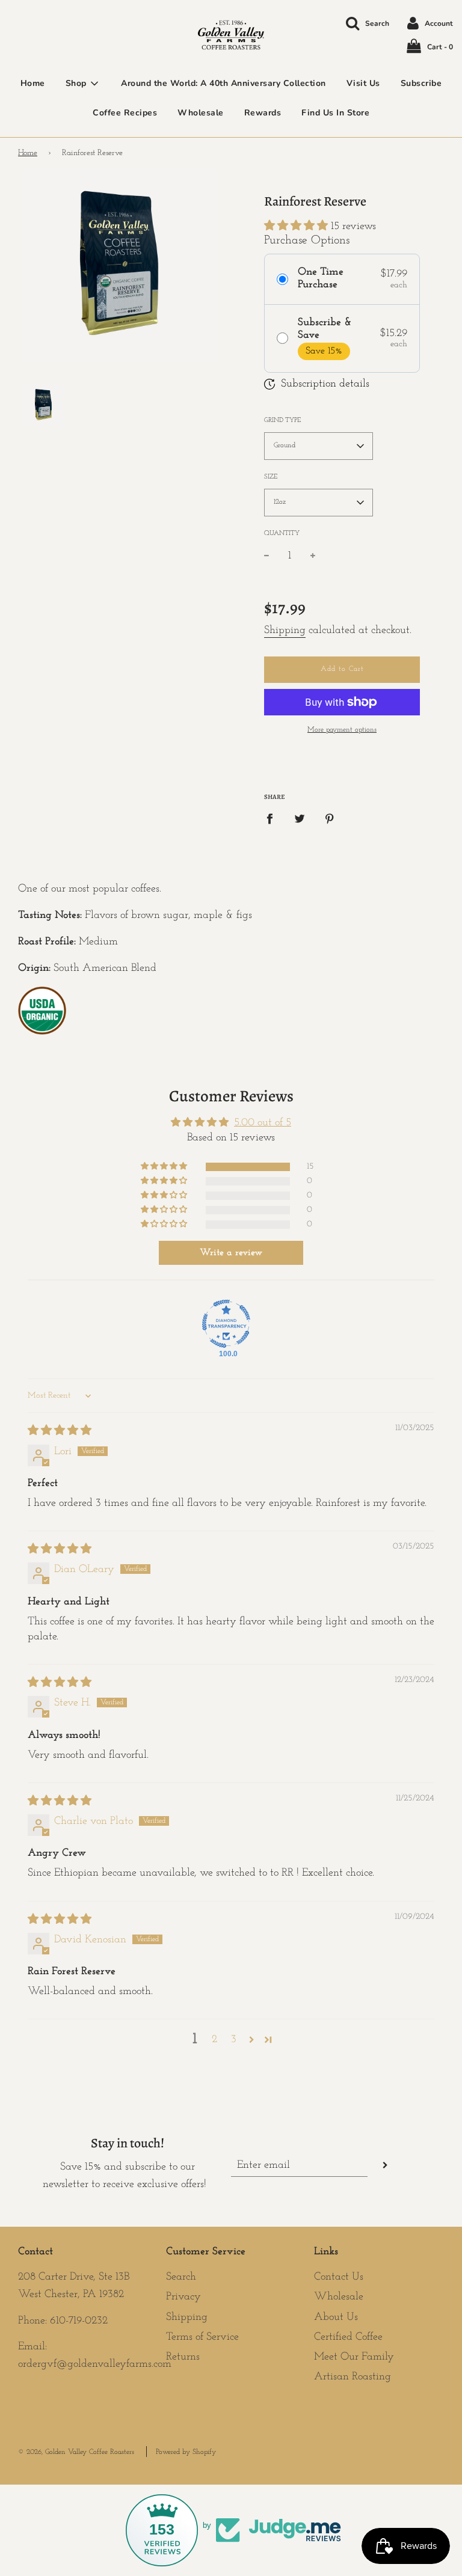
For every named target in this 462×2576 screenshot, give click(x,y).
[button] (297, 227)
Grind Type (282, 421)
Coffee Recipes (125, 113)
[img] (60, 1431)
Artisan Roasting (353, 2377)
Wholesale (201, 113)
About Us (336, 2317)
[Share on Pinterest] (330, 819)
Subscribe (421, 83)
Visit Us (363, 83)
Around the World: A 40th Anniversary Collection (223, 83)
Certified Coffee (348, 2337)
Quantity (282, 534)
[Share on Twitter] (300, 819)
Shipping (285, 631)
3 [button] (234, 2040)
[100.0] (226, 1324)
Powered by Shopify (186, 2452)
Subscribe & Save (325, 329)
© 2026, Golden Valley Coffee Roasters (76, 2452)
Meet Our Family (354, 2357)
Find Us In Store (335, 113)
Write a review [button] (231, 1253)
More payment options (342, 730)
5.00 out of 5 (263, 1123)
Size (271, 477)
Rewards (263, 113)
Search (181, 2277)
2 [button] (214, 2040)
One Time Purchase (321, 279)
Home (33, 83)
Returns (183, 2357)
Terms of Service (202, 2337)
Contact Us (339, 2277)
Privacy (183, 2297)
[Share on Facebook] (274, 819)
